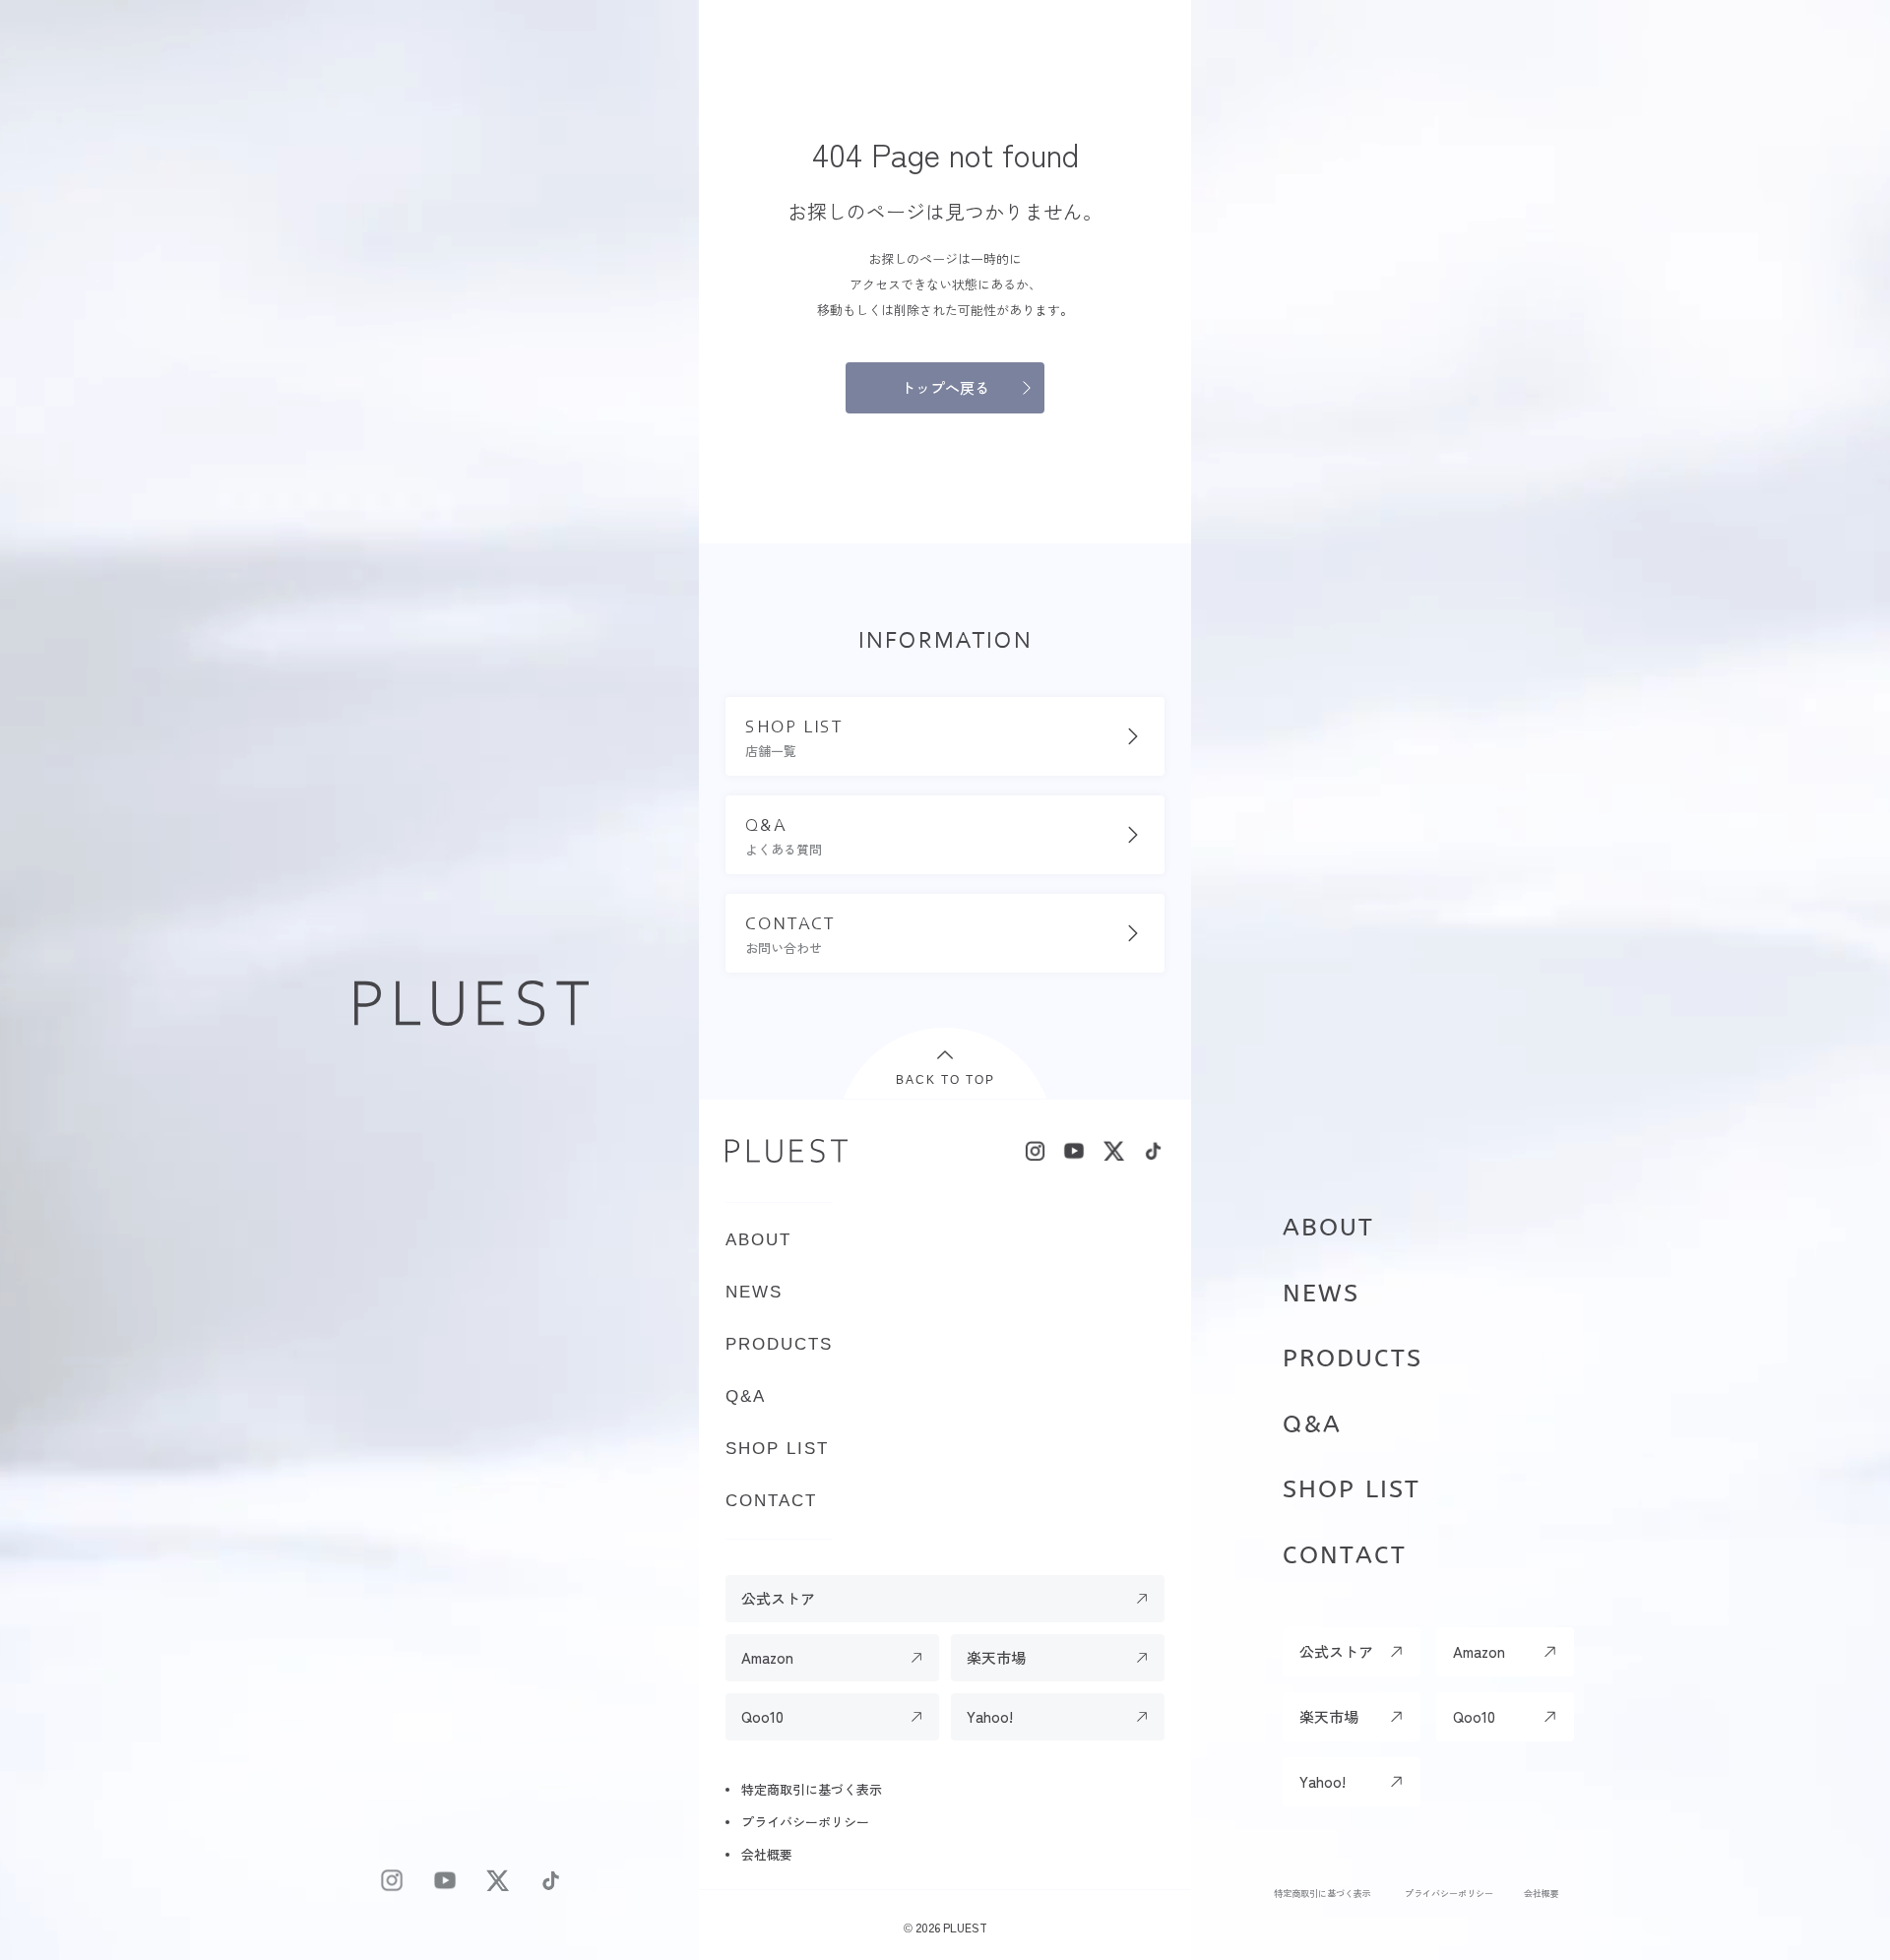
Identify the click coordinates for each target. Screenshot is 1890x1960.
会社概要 (1542, 1893)
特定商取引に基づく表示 (1323, 1893)
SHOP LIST (1352, 1489)
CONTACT (1345, 1555)
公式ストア (1336, 1651)
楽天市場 (1329, 1716)
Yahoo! (1323, 1781)
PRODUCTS (1353, 1359)
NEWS (1321, 1294)
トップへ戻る (945, 387)
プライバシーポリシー (1449, 1893)
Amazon (1479, 1651)
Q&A (1312, 1424)
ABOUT (1328, 1228)
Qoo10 (1474, 1716)
